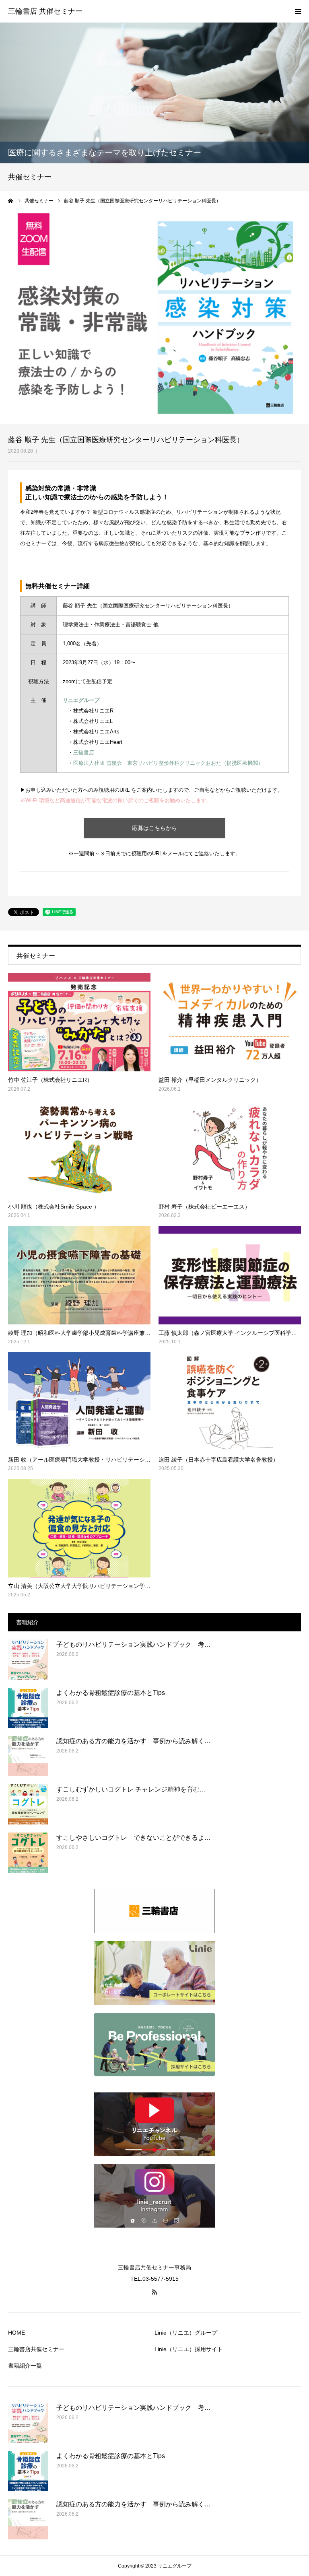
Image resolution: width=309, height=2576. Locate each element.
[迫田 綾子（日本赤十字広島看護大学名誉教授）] (230, 1401)
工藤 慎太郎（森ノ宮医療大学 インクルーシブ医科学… (228, 1333)
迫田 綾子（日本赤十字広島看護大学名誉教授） (218, 1460)
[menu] (298, 11)
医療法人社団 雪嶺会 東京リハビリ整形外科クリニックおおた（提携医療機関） (168, 763)
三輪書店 (84, 753)
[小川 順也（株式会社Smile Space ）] (79, 1149)
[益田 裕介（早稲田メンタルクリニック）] (230, 1022)
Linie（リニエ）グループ (186, 2333)
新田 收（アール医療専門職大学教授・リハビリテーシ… (79, 1460)
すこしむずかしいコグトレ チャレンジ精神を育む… (131, 1789)
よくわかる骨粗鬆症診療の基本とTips (111, 1693)
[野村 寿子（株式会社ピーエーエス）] (230, 1149)
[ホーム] (11, 201)
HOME (16, 2333)
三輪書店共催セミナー (36, 2349)
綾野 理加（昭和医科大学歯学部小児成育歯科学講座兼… (79, 1333)
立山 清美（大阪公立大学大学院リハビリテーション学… (79, 1586)
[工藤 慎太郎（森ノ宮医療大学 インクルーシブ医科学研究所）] (230, 1275)
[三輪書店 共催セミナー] (45, 12)
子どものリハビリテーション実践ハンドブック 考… (134, 1644)
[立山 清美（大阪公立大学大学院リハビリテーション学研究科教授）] (79, 1528)
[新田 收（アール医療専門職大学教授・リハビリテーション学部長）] (79, 1401)
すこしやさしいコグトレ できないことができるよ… (134, 1838)
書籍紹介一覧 (25, 2366)
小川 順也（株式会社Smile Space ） (54, 1207)
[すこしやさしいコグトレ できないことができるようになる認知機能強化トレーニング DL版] (28, 1853)
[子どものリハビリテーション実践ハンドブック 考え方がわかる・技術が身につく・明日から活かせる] (28, 1660)
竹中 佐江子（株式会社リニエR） (50, 1080)
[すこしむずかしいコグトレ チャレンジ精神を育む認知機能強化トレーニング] (28, 1804)
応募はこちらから (154, 828)
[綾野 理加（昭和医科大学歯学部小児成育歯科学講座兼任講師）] (79, 1275)
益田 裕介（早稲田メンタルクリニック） (210, 1080)
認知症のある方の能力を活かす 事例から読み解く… (134, 1741)
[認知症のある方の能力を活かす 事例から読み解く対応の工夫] (28, 1756)
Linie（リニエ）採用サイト (189, 2349)
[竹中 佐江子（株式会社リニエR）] (79, 1022)
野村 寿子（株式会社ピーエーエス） (204, 1207)
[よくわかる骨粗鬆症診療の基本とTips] (28, 1708)
